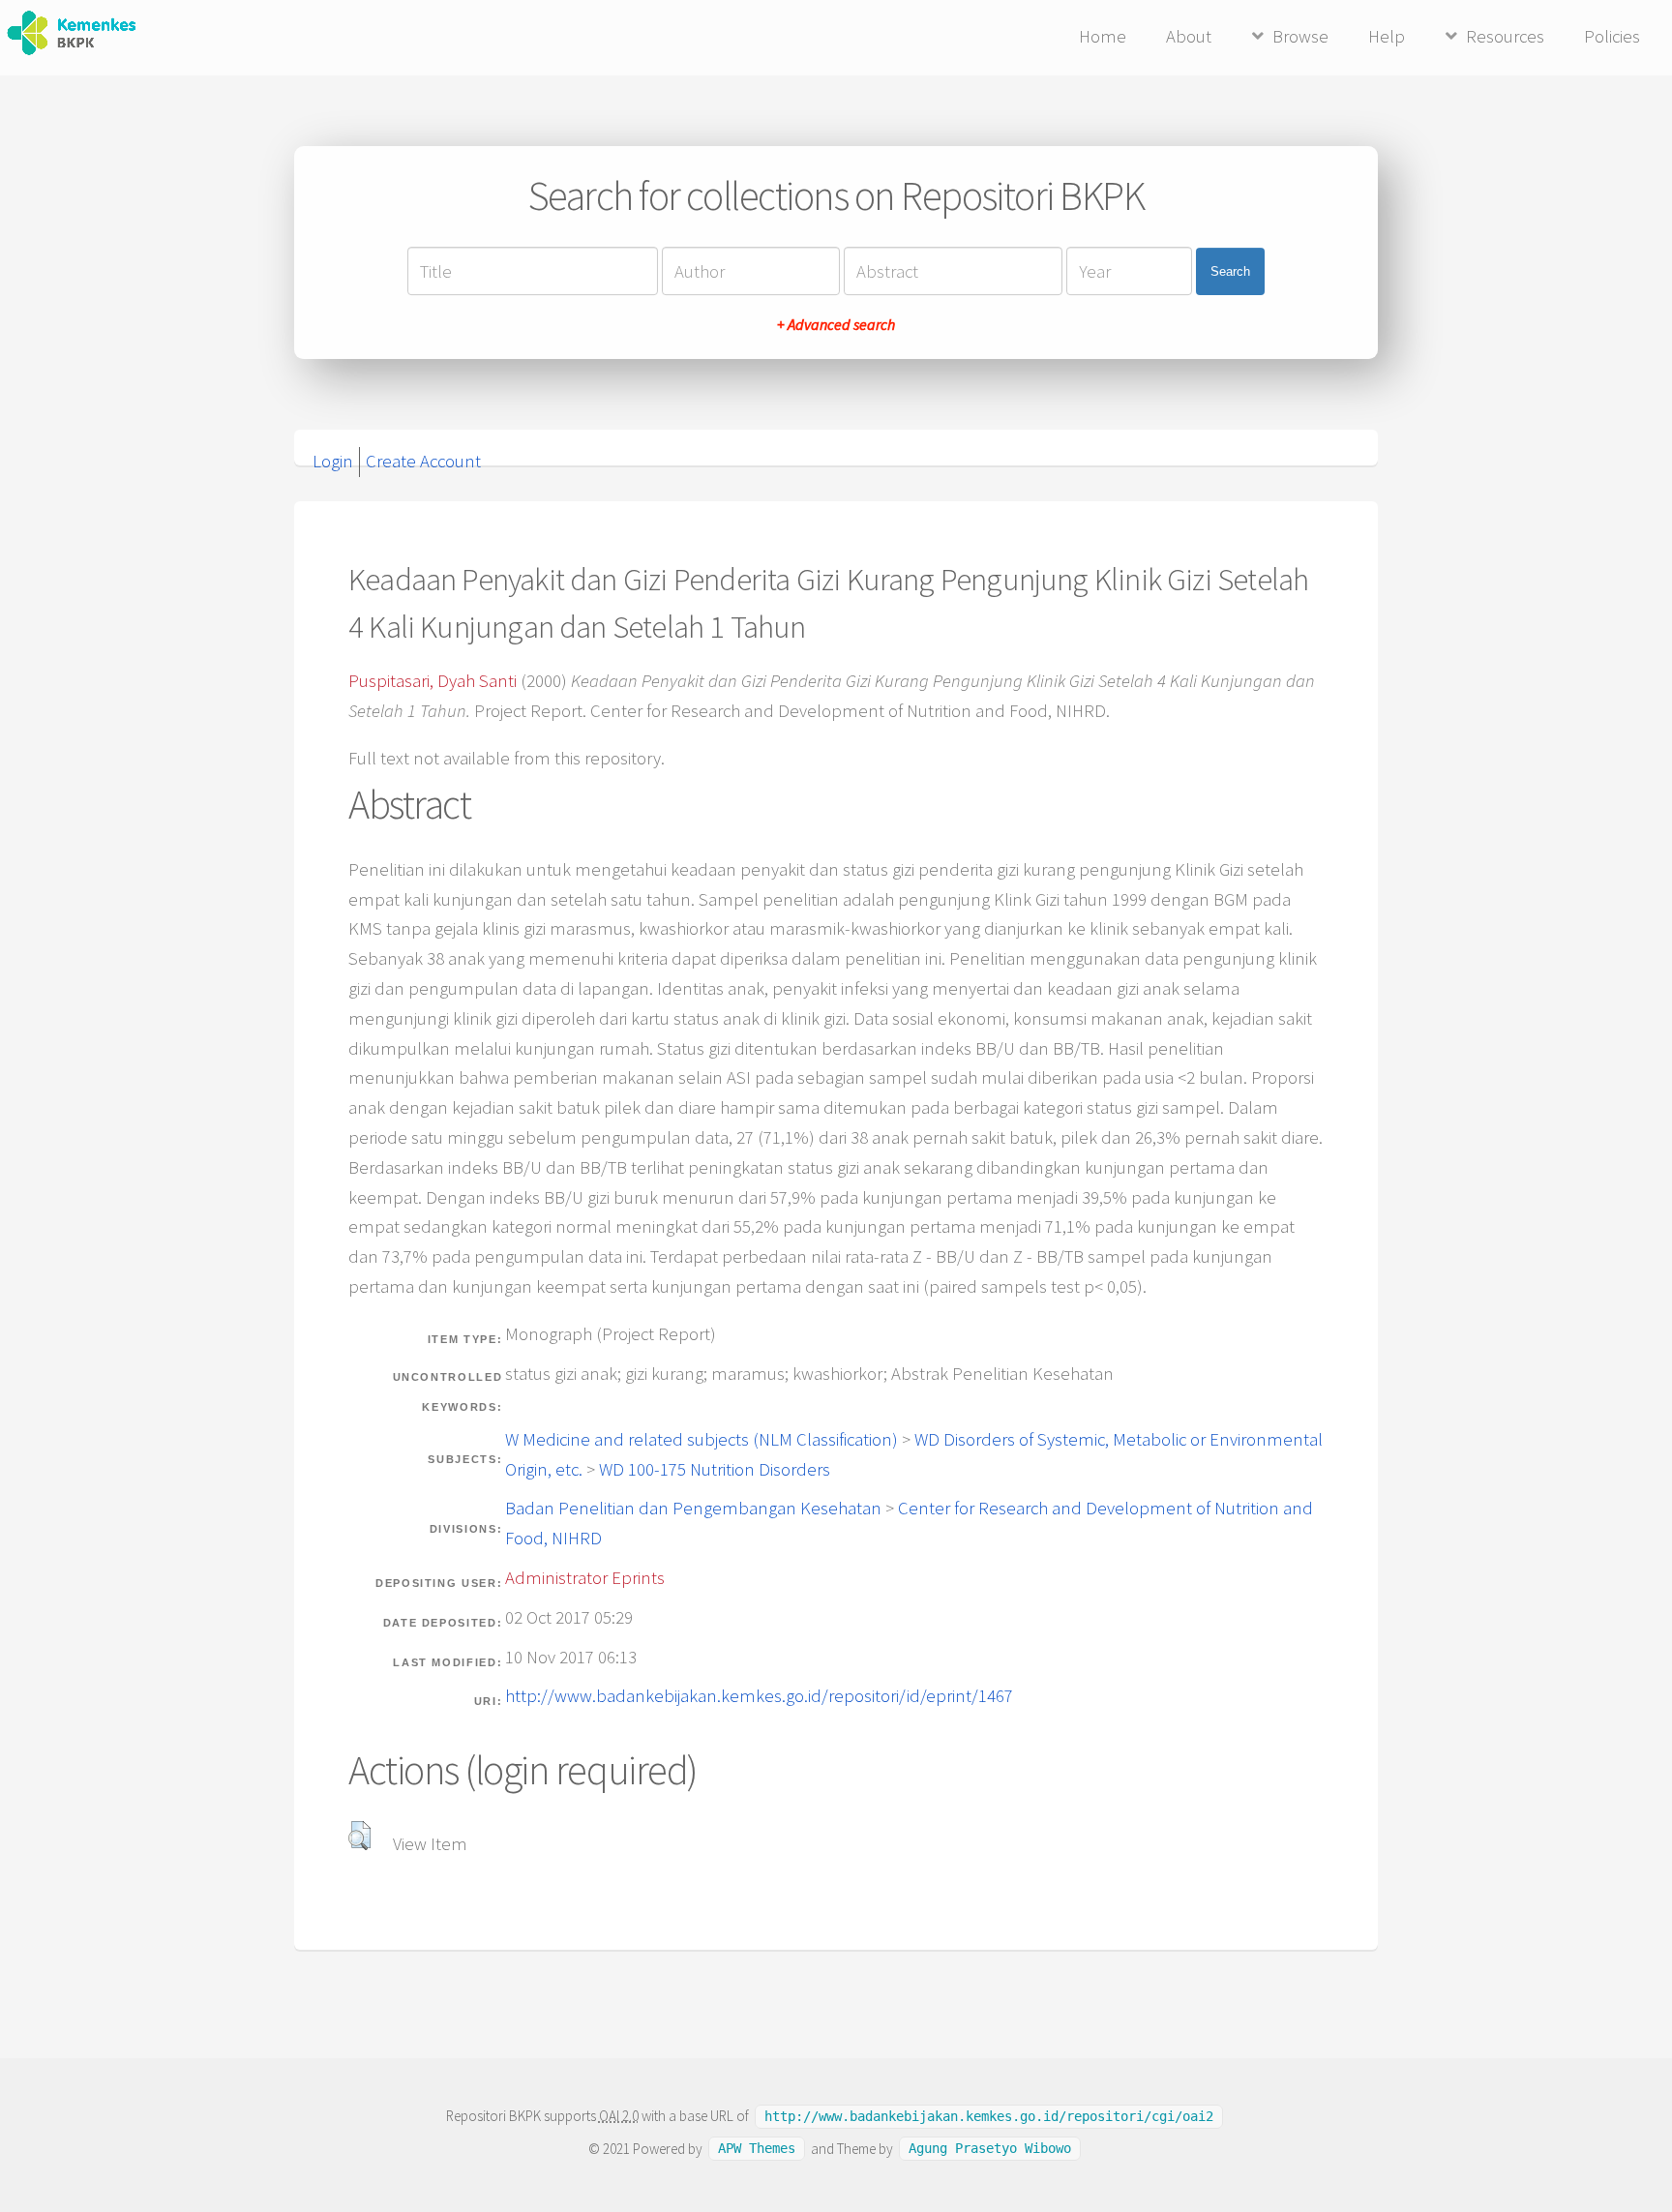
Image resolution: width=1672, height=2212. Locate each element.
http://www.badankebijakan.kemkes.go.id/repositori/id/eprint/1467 (759, 1696)
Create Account (423, 461)
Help (1387, 36)
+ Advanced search (836, 324)
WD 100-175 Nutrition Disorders (715, 1469)
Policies (1612, 36)
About (1189, 36)
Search (1230, 271)
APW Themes (757, 2149)
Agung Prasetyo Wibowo (990, 2149)
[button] (359, 1836)
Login (333, 461)
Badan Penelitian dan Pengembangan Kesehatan (693, 1508)
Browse (1300, 36)
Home (1103, 36)
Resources (1505, 36)
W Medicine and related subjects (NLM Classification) (702, 1439)
